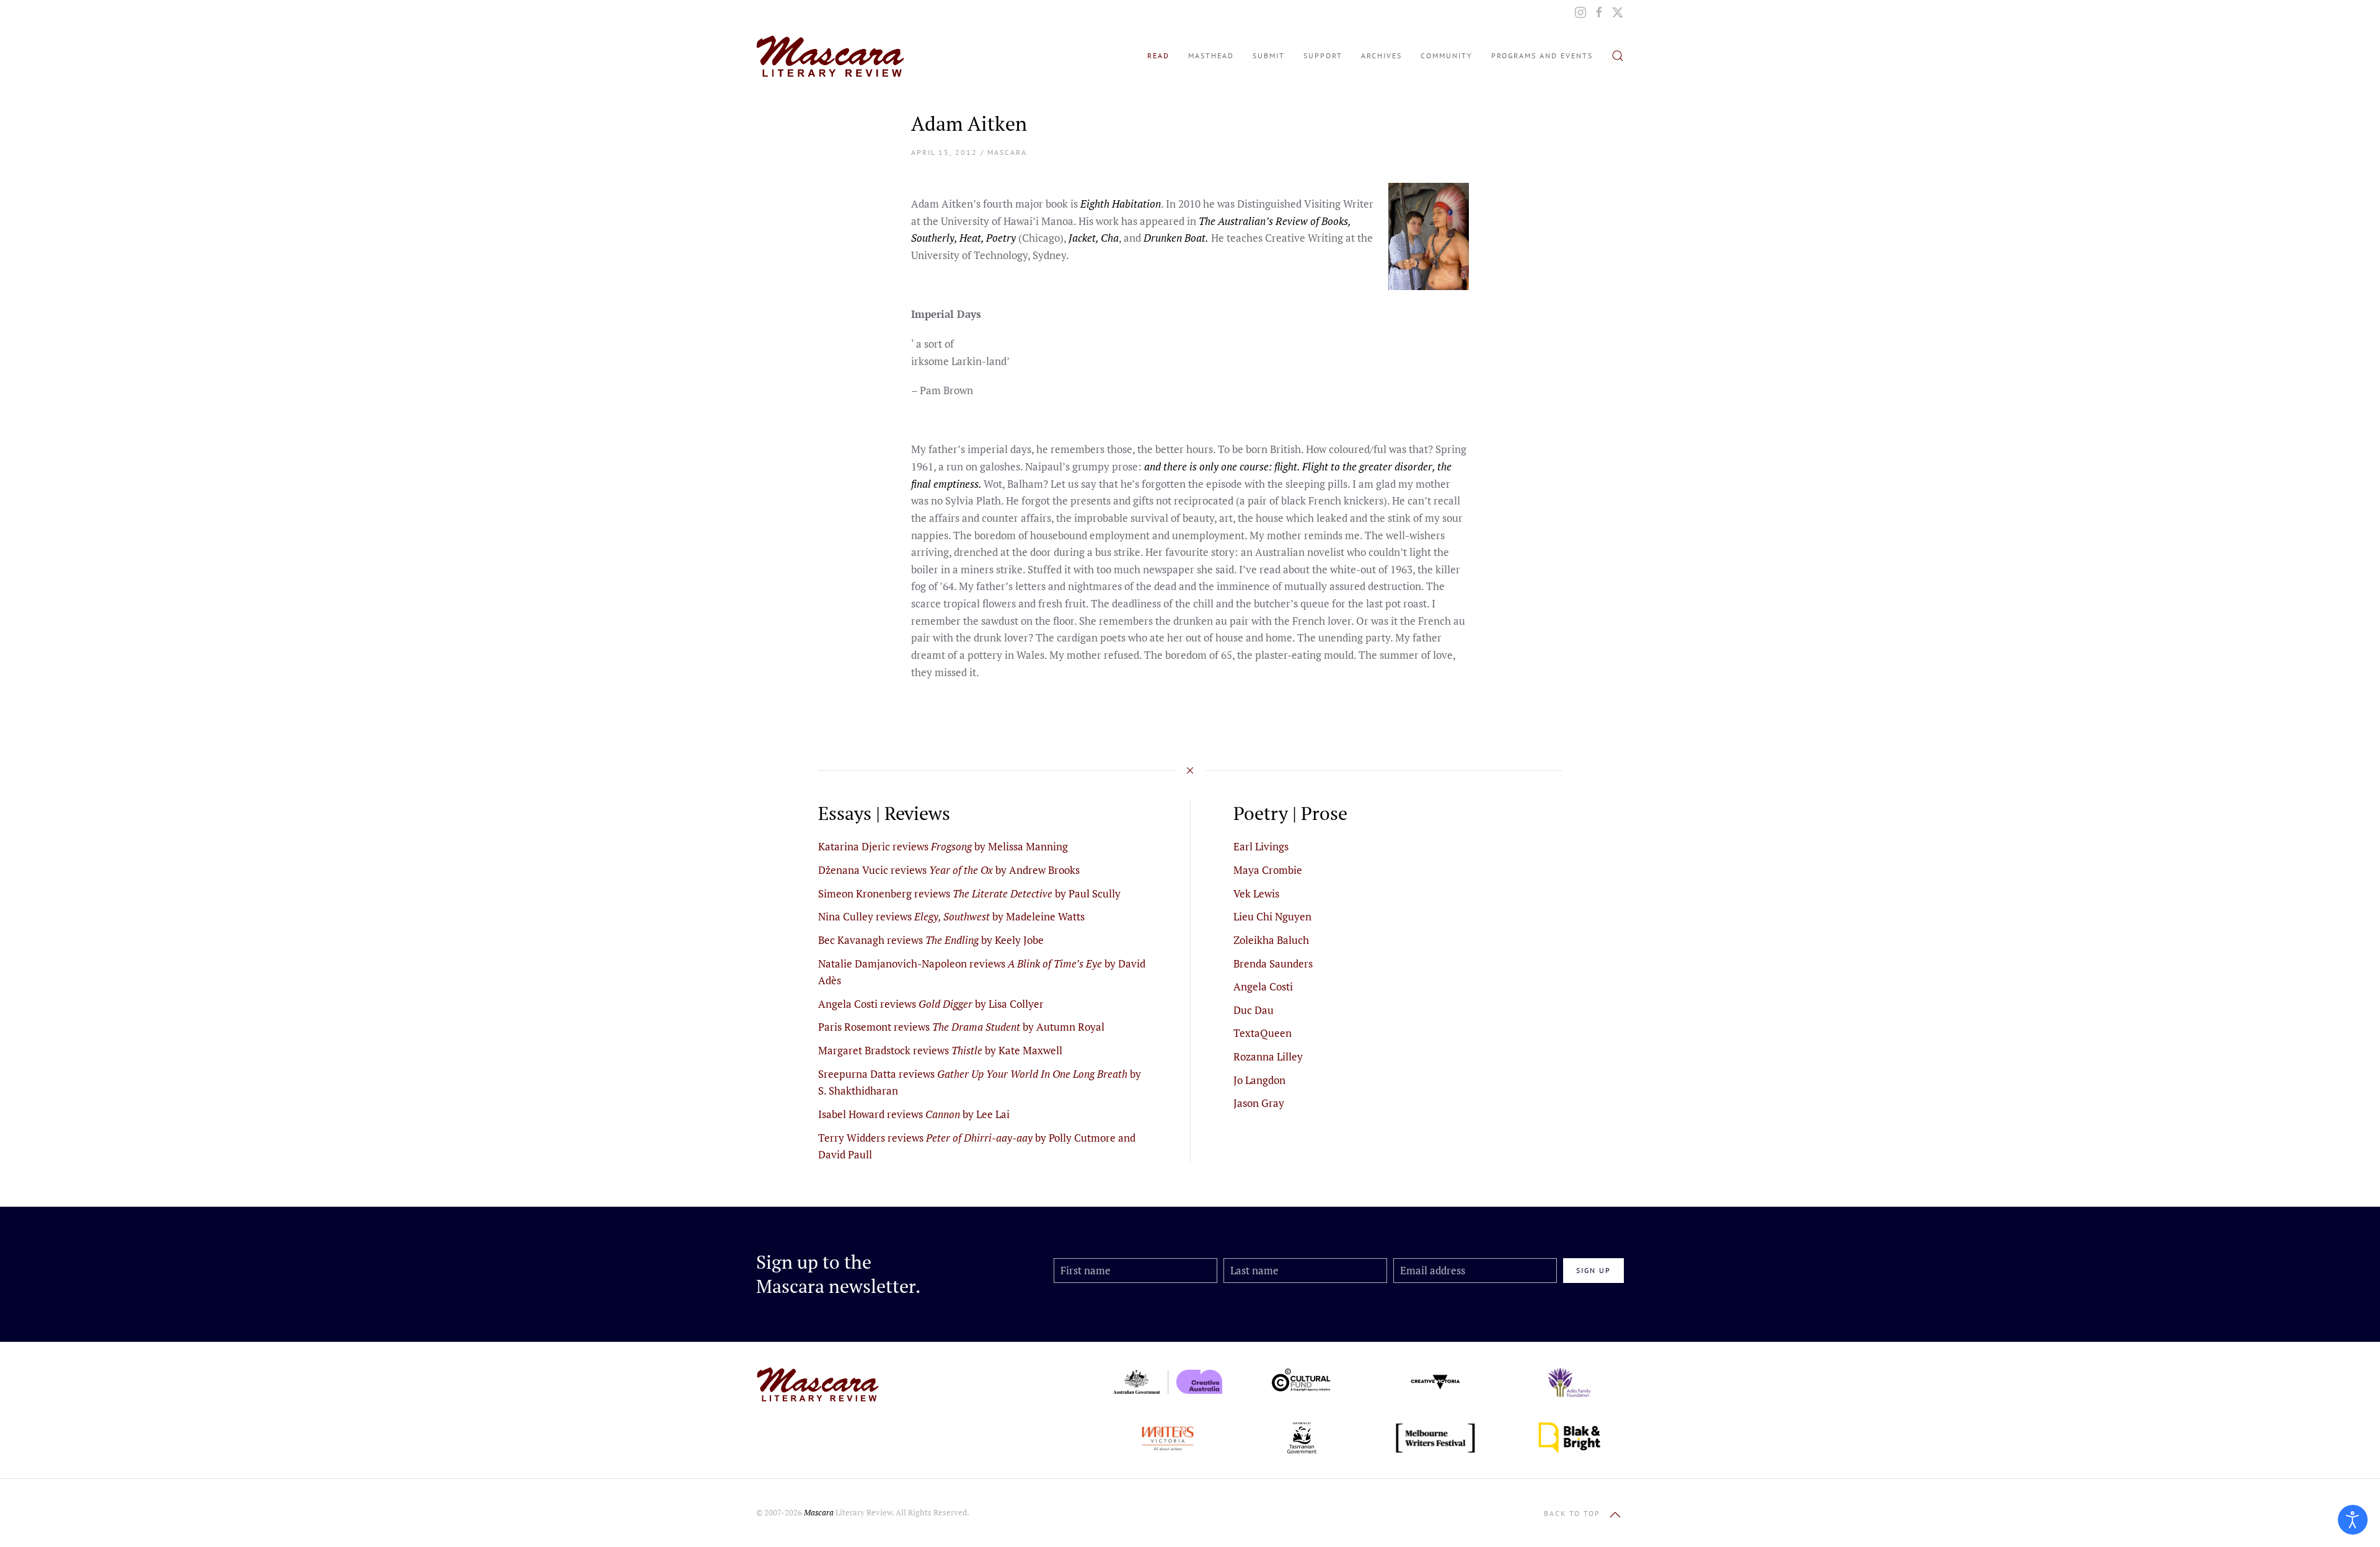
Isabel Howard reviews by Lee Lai (914, 1114)
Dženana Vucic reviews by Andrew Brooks (949, 870)
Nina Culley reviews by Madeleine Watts (951, 916)
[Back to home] (831, 56)
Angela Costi (1263, 986)
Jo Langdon (1259, 1080)
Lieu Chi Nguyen (1272, 916)
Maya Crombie (1268, 870)
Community (1447, 55)
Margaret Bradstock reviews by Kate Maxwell (940, 1050)
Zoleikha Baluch (1271, 940)
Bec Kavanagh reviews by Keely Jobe (931, 940)
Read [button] (1158, 55)
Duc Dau (1254, 1010)
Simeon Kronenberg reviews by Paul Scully (969, 893)
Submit (1269, 55)
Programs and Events (1542, 55)
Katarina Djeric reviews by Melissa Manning (943, 846)
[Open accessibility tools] (2353, 1520)
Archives (1382, 55)
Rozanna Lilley (1268, 1056)
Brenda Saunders (1273, 963)
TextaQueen (1263, 1033)
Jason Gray (1259, 1103)
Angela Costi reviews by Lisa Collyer (931, 1004)
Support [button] (1323, 55)
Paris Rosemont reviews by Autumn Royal (961, 1027)
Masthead (1211, 55)
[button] (1618, 56)
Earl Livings (1261, 846)
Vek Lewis (1256, 893)
